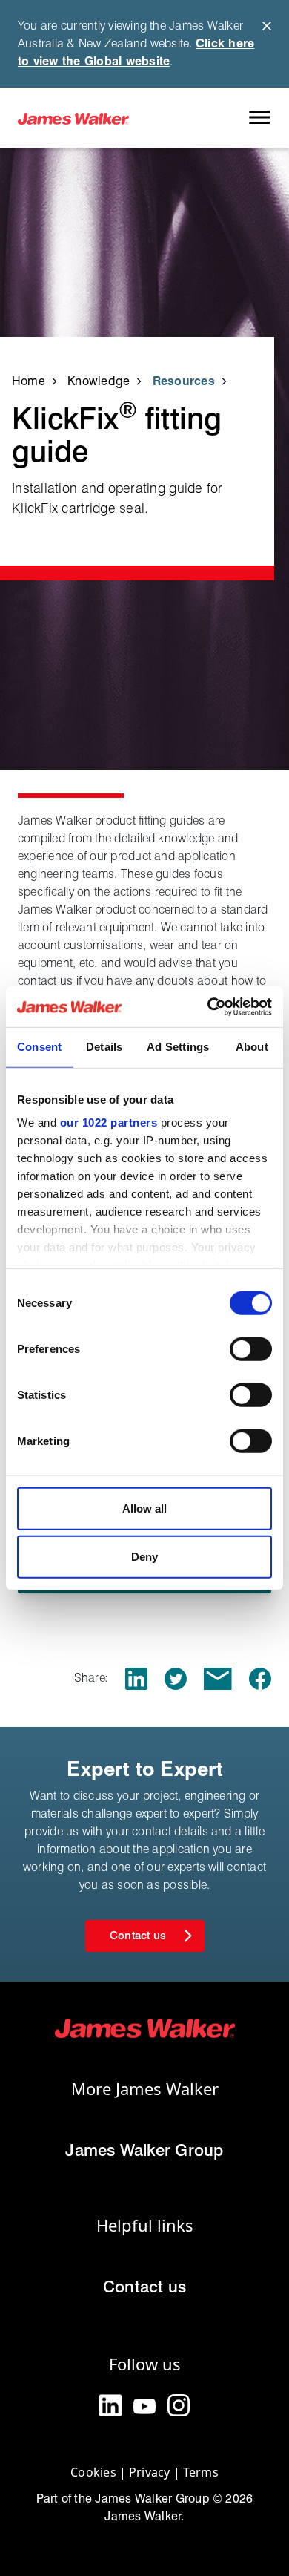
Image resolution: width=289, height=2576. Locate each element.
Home (29, 381)
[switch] (251, 1348)
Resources (184, 381)
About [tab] (252, 1047)
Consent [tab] (40, 1047)
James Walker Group (144, 2150)
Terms (201, 2472)
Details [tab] (104, 1047)
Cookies (93, 2472)
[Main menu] (259, 118)
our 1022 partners (109, 1123)
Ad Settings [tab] (178, 1047)
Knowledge (99, 381)
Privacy (150, 2472)
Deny (144, 1557)
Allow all (144, 1508)
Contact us (144, 2287)
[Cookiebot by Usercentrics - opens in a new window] (208, 1006)
